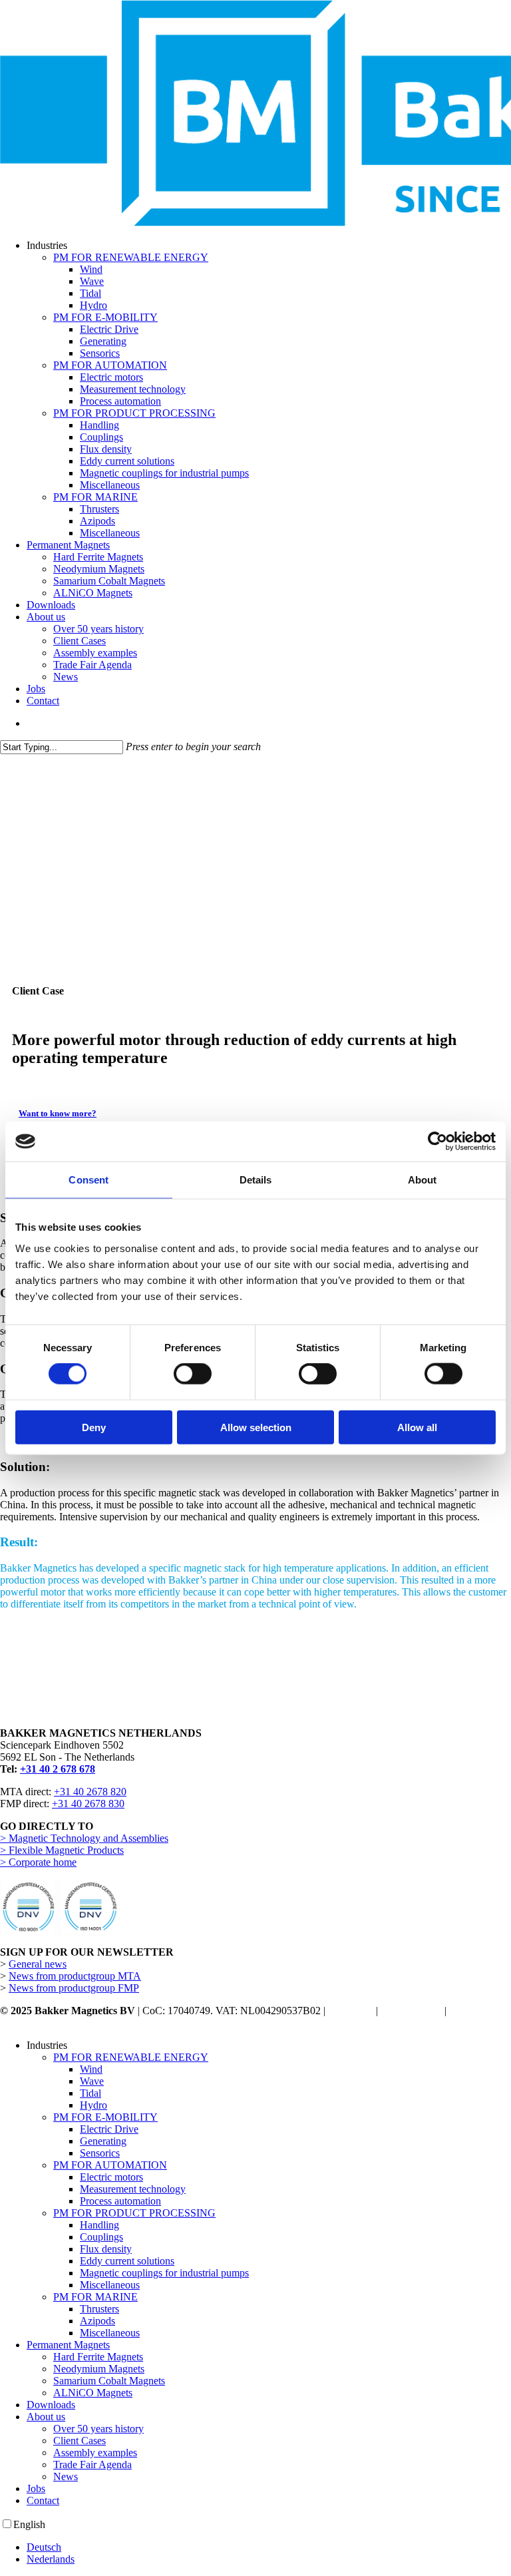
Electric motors (111, 2177)
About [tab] (423, 1180)
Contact (43, 2500)
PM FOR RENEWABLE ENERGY (131, 2057)
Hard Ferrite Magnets (98, 2357)
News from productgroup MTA (75, 1976)
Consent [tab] (88, 1180)
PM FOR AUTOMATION (110, 2165)
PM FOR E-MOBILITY (105, 2117)
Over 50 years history (98, 2429)
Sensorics (100, 2153)
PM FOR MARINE (95, 2297)
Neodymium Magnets (99, 2369)
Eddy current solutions (127, 2261)
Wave (92, 2081)
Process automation (120, 2201)
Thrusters (99, 2309)
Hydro (93, 2105)
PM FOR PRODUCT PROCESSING (134, 2213)
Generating (103, 2141)
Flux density (106, 2249)
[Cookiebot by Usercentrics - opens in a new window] (437, 1142)
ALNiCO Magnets (93, 2393)
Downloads (51, 2405)
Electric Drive (109, 2129)
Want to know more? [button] (58, 1113)
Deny (94, 1427)
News (66, 2476)
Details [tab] (256, 1180)
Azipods (97, 2321)
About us (46, 2417)
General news (38, 1964)
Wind (91, 2069)
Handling (99, 2225)
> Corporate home (38, 1862)
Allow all (417, 1427)
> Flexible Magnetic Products (62, 1850)
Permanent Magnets (68, 2345)
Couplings (101, 2237)
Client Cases (80, 2441)
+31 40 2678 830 (88, 1804)
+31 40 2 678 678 (58, 1769)
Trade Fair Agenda (92, 2465)
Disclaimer (351, 2011)
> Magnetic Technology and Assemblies (84, 1838)
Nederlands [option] (51, 2559)
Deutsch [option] (44, 2547)
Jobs (36, 2488)
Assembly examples (95, 2453)
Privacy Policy (411, 2011)
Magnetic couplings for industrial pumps (164, 2273)
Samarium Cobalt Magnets (109, 2381)
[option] (269, 2547)
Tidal (90, 2093)
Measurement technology (133, 2189)
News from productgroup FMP (74, 1988)
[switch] (193, 1374)
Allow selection (256, 1427)
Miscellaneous (110, 2285)
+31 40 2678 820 (90, 1792)
